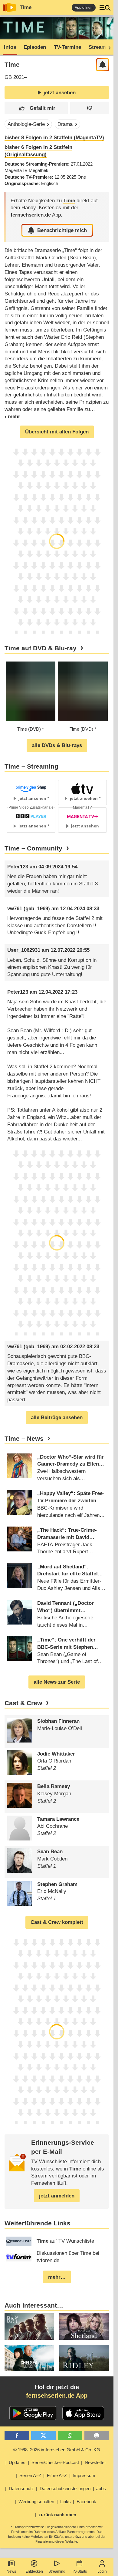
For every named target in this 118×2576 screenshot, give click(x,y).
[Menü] (105, 8)
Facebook (86, 2502)
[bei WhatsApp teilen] (70, 2436)
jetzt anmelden (57, 2196)
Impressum (84, 2475)
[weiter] (108, 47)
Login (102, 2571)
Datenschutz (21, 2488)
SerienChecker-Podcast (55, 2462)
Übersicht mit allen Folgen (57, 432)
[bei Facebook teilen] (17, 2436)
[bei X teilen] (43, 2436)
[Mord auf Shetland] (84, 2327)
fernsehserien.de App (57, 2396)
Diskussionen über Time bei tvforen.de (68, 2257)
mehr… (57, 2277)
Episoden (35, 47)
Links (66, 2502)
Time (26, 7)
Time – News (24, 1439)
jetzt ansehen (60, 93)
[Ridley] (84, 2358)
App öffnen (84, 8)
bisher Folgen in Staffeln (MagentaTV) (54, 138)
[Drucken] (97, 2436)
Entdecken (34, 2571)
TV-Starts (79, 2571)
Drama (65, 124)
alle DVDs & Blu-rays (57, 745)
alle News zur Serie (57, 1682)
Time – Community (33, 848)
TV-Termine (67, 47)
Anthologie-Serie (26, 124)
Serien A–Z (30, 2475)
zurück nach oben (57, 2515)
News (11, 2571)
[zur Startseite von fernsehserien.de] (9, 8)
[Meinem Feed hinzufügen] (103, 65)
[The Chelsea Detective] (29, 2358)
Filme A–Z (57, 2475)
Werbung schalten (36, 2502)
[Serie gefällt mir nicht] (90, 108)
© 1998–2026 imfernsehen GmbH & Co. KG (57, 2450)
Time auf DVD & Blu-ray (41, 648)
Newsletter (95, 2462)
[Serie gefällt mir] (36, 108)
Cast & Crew (23, 1703)
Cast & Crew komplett (57, 1922)
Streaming (57, 2571)
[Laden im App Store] (83, 2413)
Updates (17, 2462)
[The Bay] (29, 2327)
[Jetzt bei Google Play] (33, 2413)
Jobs (101, 2488)
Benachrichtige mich (62, 230)
